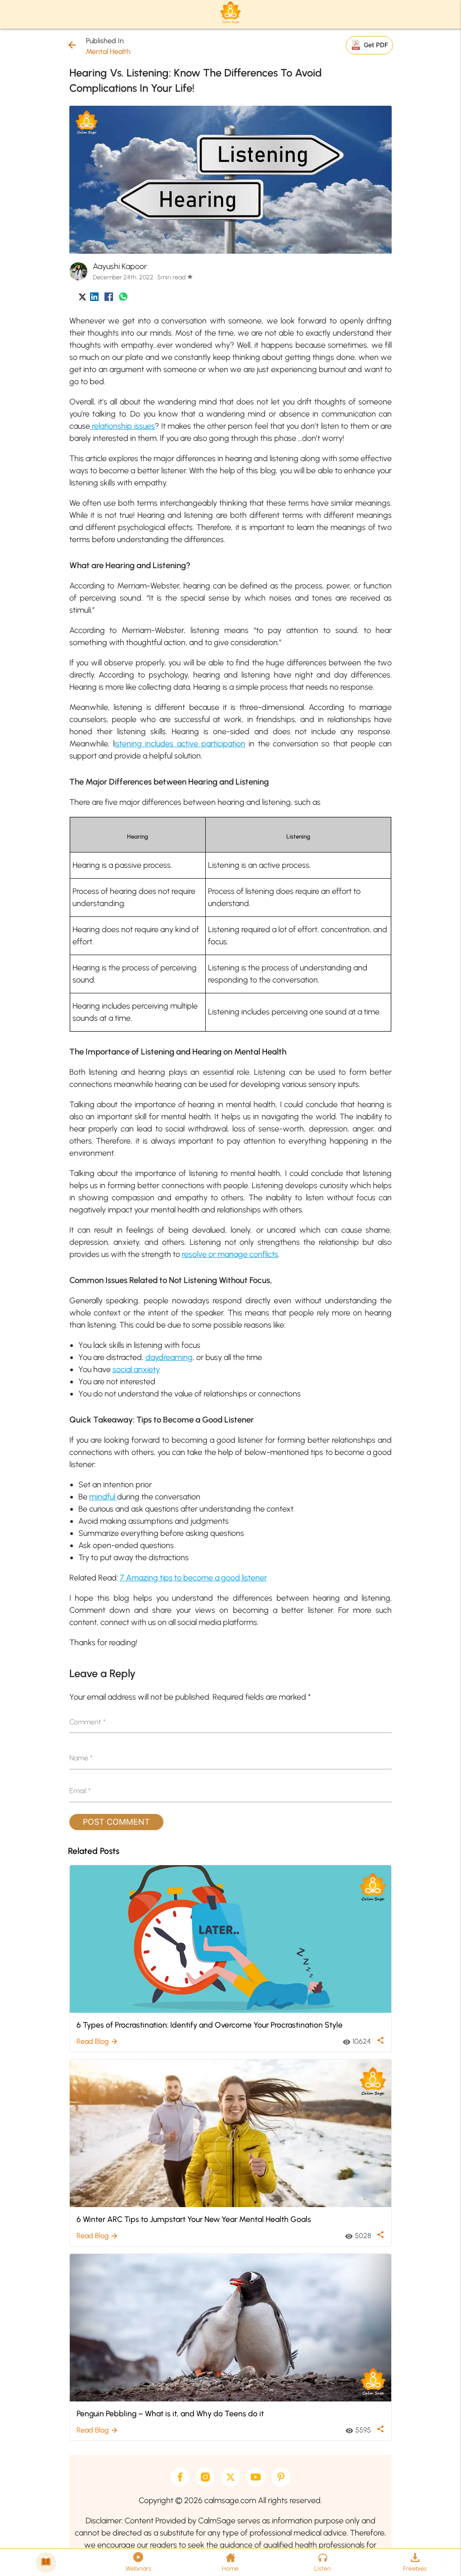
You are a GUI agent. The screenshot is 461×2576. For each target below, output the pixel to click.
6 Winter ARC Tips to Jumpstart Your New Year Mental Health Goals (194, 2219)
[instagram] (205, 2477)
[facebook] (180, 2477)
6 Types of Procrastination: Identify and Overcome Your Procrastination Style (210, 2025)
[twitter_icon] (82, 298)
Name (81, 1758)
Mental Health (108, 52)
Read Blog (97, 2041)
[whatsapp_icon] (123, 298)
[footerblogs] (46, 2563)
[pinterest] (281, 2477)
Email (80, 1791)
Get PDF (376, 45)
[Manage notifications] (440, 2556)
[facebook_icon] (109, 298)
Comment (88, 1722)
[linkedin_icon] (94, 298)
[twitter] (230, 2477)
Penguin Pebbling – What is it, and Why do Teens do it (170, 2413)
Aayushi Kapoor (120, 266)
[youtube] (256, 2477)
